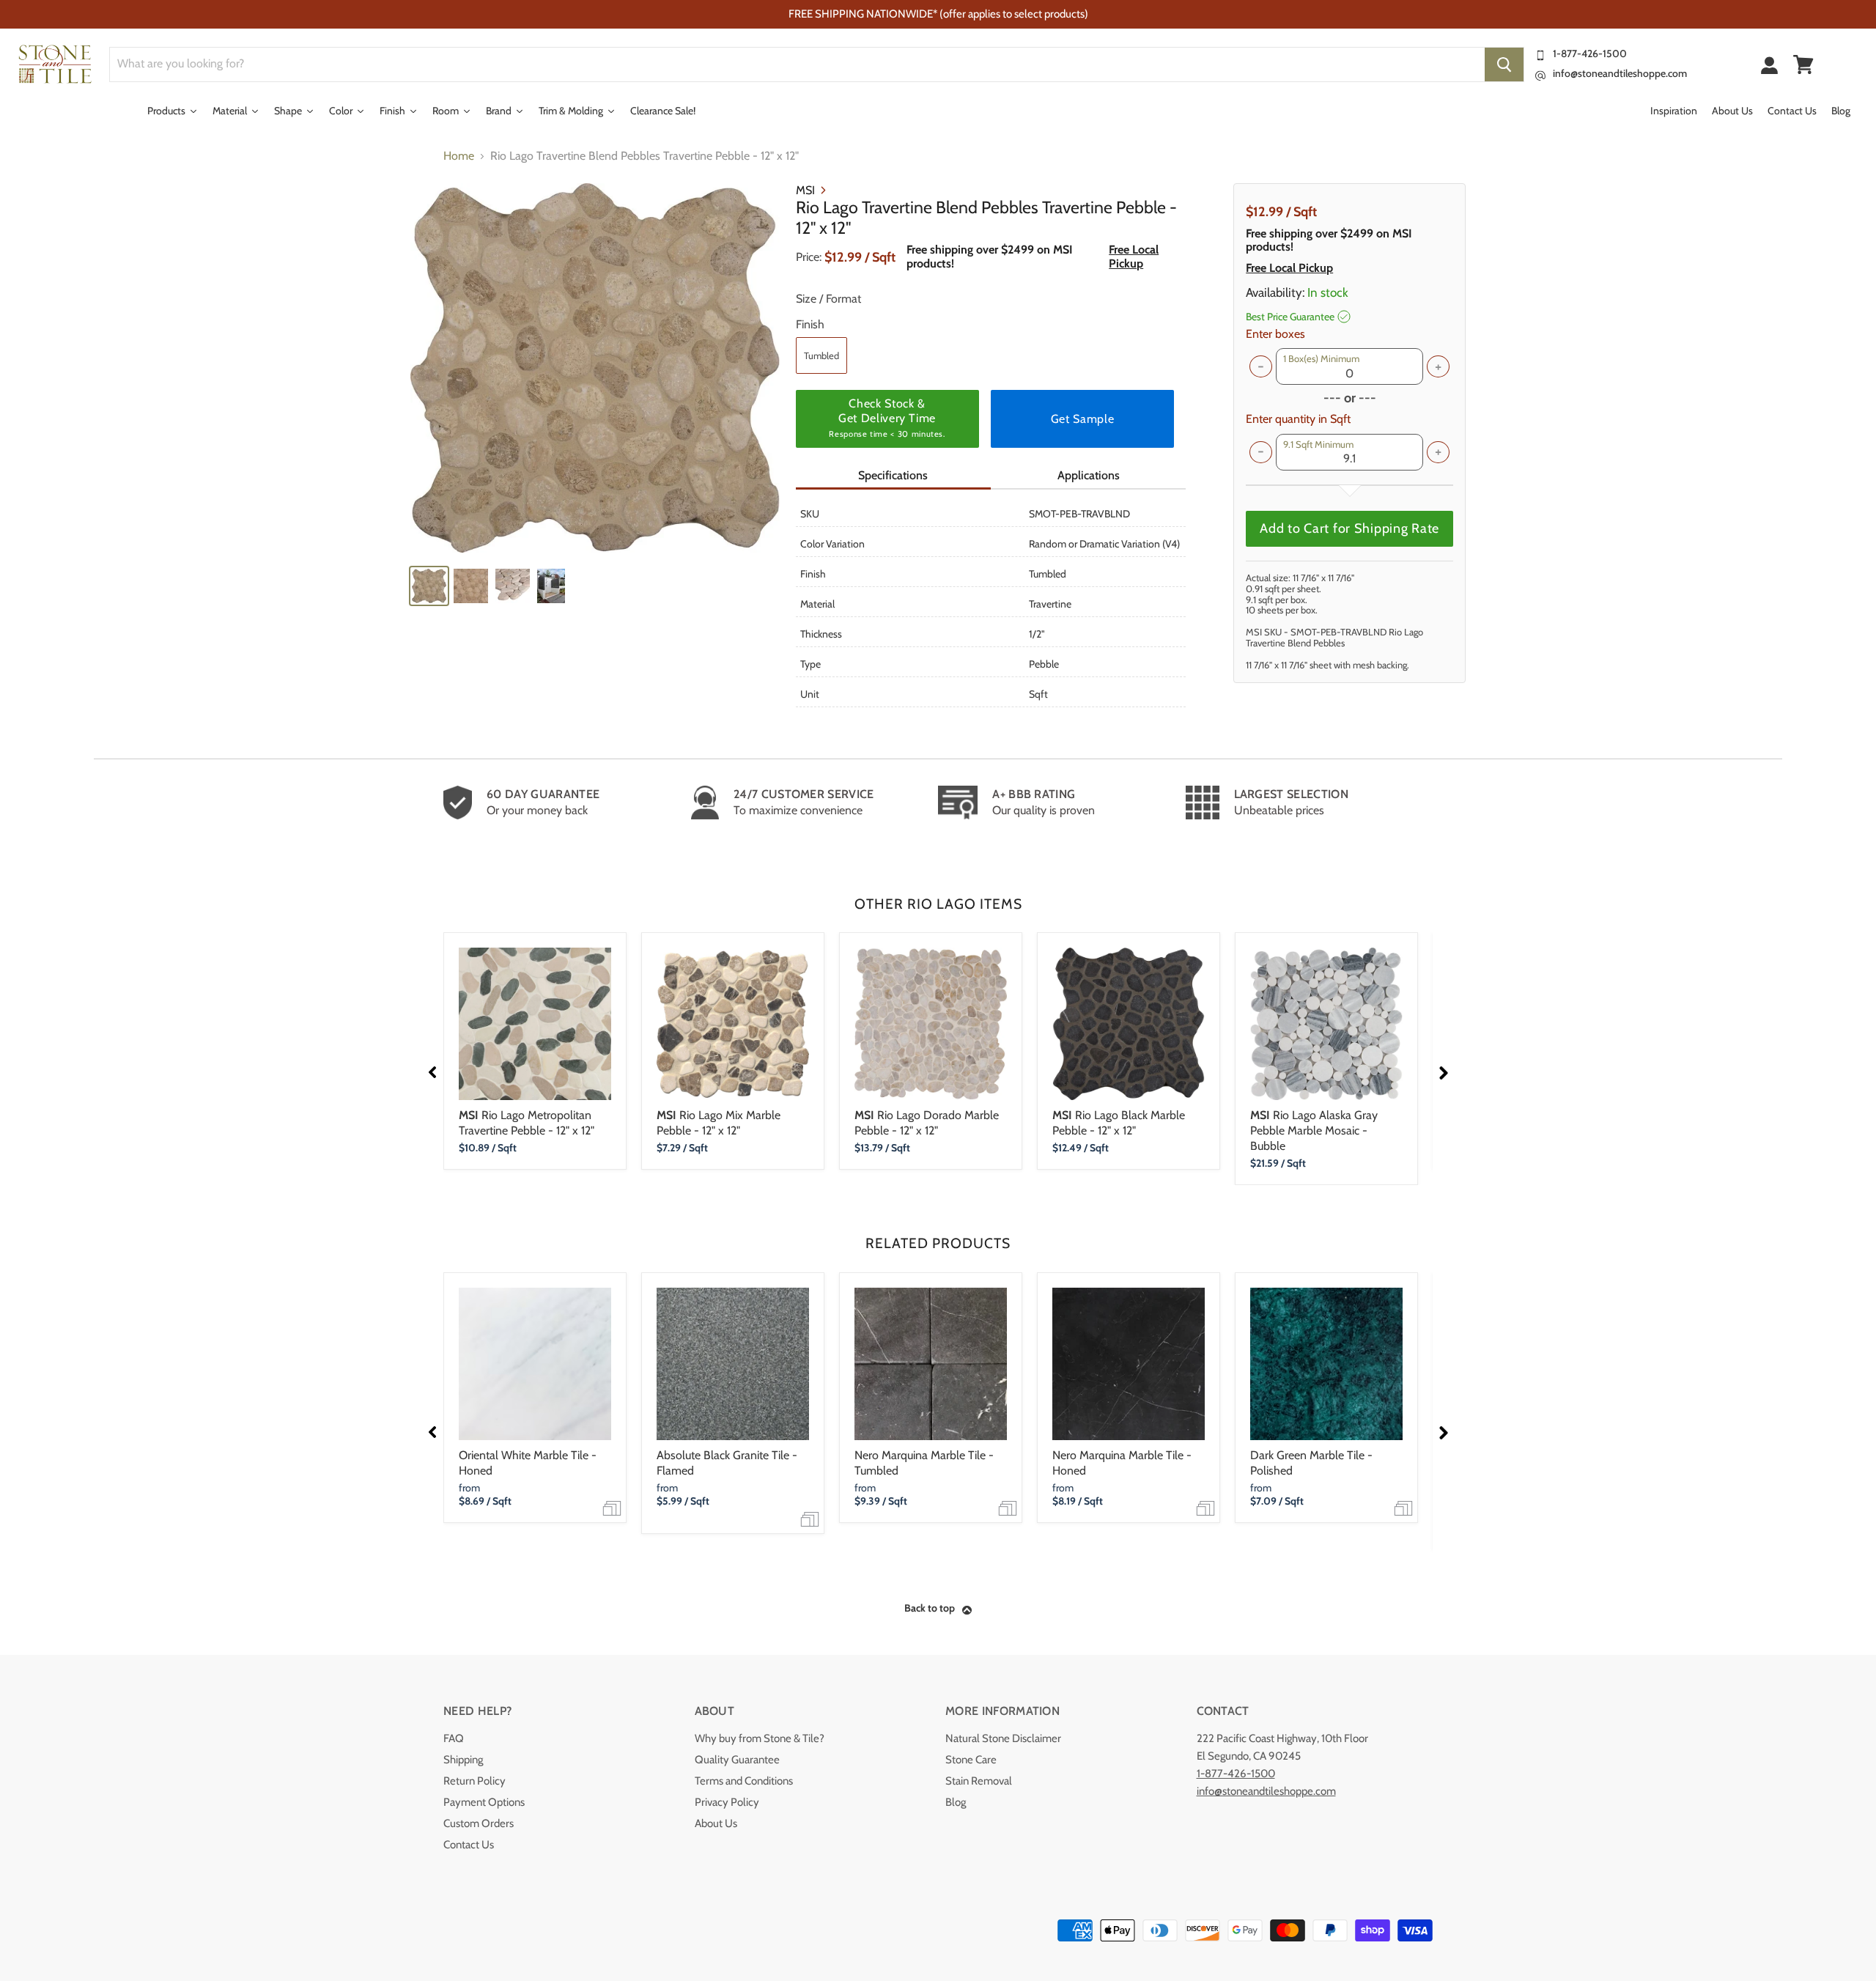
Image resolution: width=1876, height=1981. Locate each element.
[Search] (1504, 64)
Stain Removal (979, 1781)
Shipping (463, 1760)
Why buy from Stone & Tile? (760, 1738)
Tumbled (821, 355)
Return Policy (474, 1781)
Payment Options (484, 1802)
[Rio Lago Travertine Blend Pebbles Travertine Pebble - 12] (595, 368)
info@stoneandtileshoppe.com (1620, 73)
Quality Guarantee (737, 1760)
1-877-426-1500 (1590, 54)
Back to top (930, 1608)
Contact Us (469, 1845)
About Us (716, 1823)
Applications (1089, 475)
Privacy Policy (727, 1802)
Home (459, 156)
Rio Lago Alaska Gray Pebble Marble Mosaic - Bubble (1314, 1130)
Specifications (893, 475)
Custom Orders (479, 1823)
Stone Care (971, 1760)
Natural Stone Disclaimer (1003, 1738)
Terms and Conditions (744, 1781)
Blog (956, 1802)
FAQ (454, 1738)
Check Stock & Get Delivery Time (887, 418)
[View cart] (1803, 64)
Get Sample (1082, 419)
